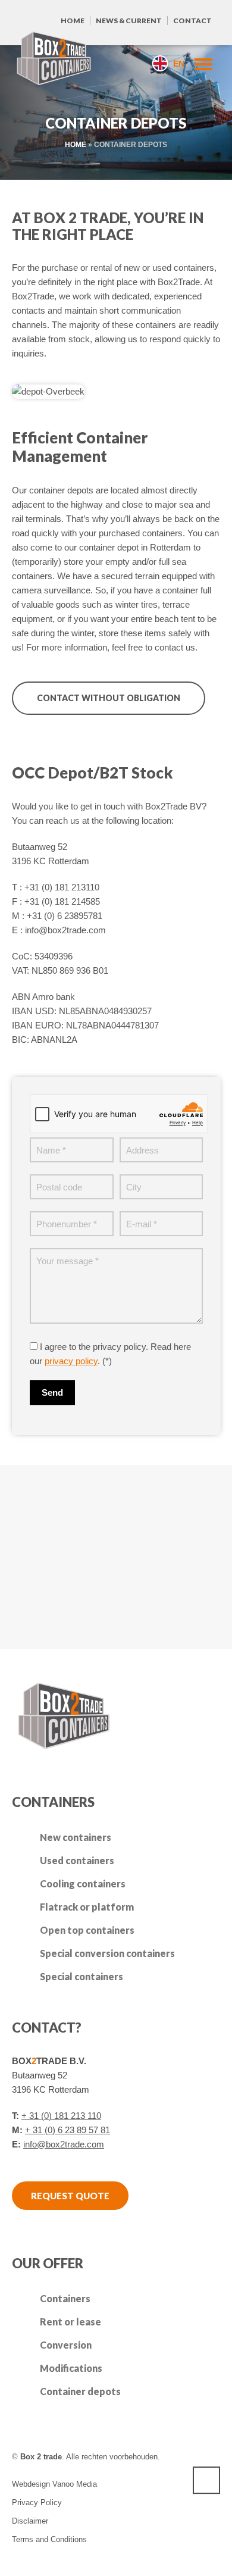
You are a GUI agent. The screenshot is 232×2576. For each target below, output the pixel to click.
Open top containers (87, 1930)
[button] (15, 2561)
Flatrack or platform (87, 1907)
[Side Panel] (198, 63)
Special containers (81, 1976)
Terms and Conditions (49, 2539)
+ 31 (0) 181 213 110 (61, 2116)
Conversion (66, 2345)
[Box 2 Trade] (54, 60)
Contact (192, 21)
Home (73, 21)
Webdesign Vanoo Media (54, 2484)
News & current (129, 21)
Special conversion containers (107, 1953)
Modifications (71, 2368)
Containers (65, 2298)
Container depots (80, 2391)
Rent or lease (70, 2322)
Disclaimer (30, 2521)
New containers (76, 1837)
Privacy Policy (37, 2502)
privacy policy (71, 1361)
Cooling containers (83, 1883)
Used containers (77, 1860)
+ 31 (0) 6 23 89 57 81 (68, 2130)
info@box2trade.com (64, 2144)
